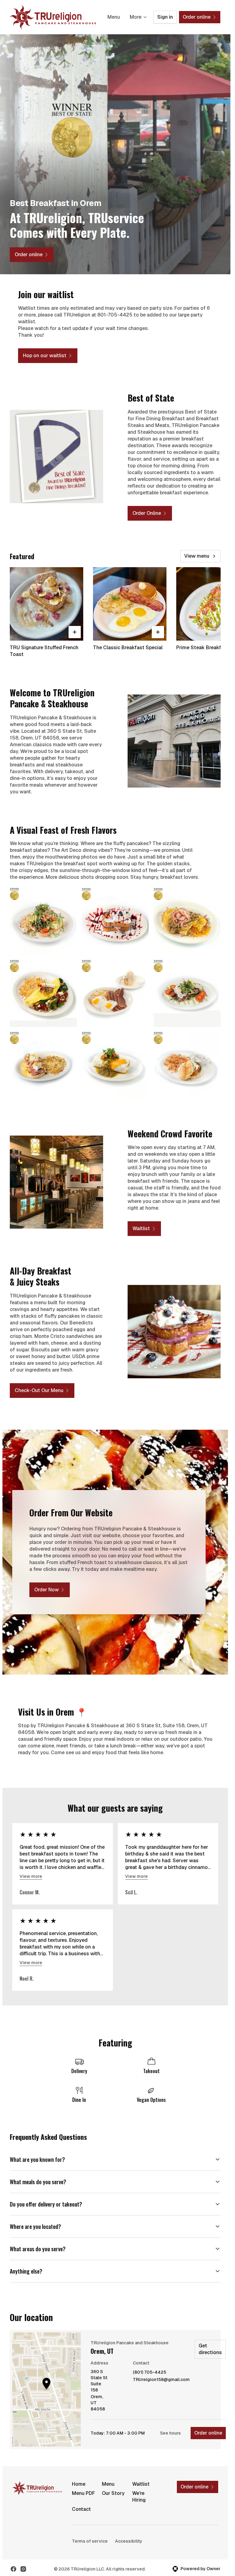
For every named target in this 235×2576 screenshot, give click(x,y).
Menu (114, 17)
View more (31, 1876)
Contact (81, 2509)
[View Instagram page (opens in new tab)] (23, 2569)
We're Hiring (139, 2497)
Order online (208, 2433)
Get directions (210, 2349)
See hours (170, 2433)
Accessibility (129, 2541)
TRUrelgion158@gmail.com (161, 2380)
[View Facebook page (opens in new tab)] (13, 2569)
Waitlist (141, 2484)
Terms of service (90, 2541)
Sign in (165, 17)
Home (79, 2484)
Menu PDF (83, 2493)
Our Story (113, 2493)
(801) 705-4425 (149, 2372)
